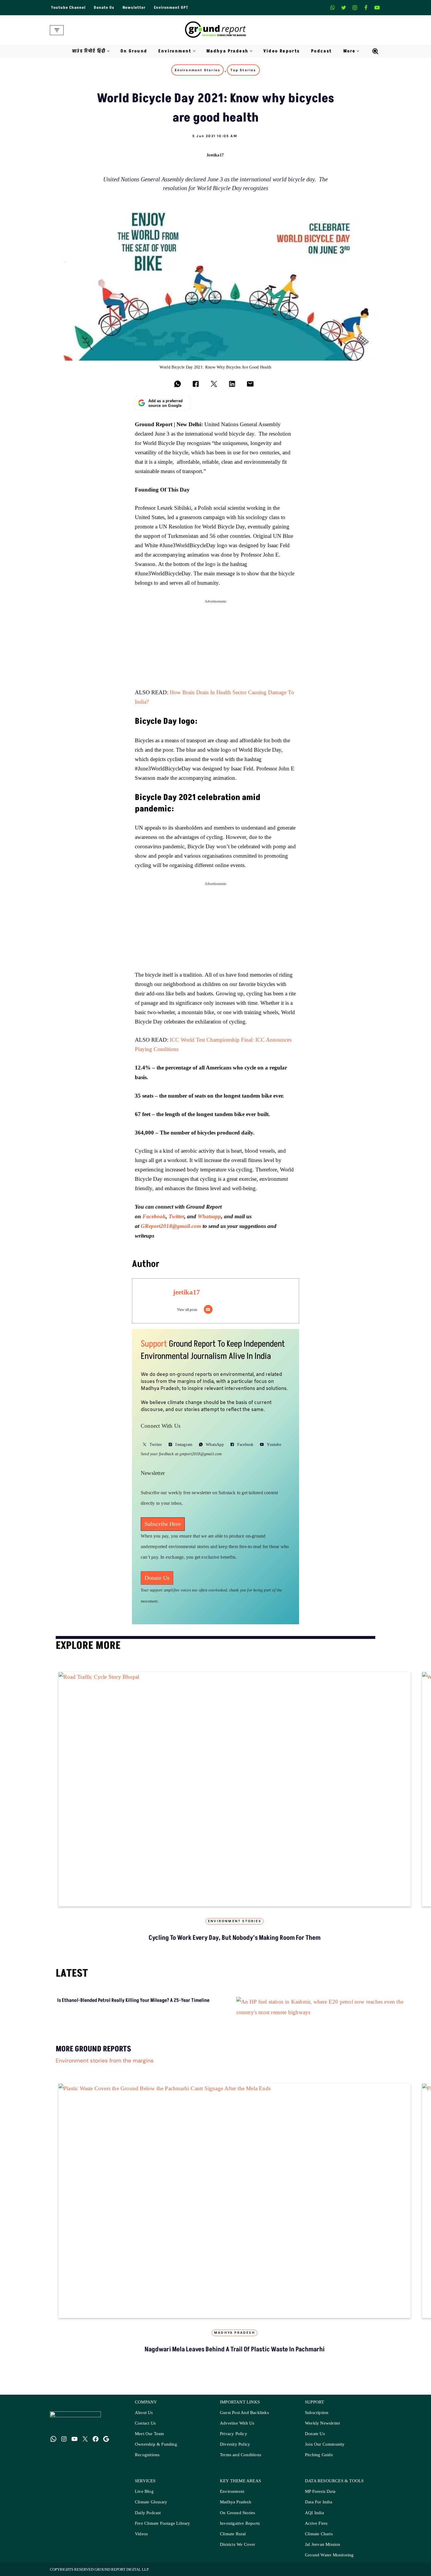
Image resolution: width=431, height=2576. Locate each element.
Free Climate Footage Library (163, 2523)
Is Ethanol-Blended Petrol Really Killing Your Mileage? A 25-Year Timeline (133, 2000)
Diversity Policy (235, 2444)
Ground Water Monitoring (329, 2555)
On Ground (134, 51)
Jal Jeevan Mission (323, 2545)
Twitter (176, 1216)
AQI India (314, 2513)
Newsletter (134, 8)
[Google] (106, 2439)
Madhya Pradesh (235, 2333)
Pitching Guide (319, 2455)
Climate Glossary (151, 2502)
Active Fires (316, 2523)
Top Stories (243, 70)
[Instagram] (355, 8)
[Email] (208, 1309)
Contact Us (145, 2423)
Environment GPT (171, 8)
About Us (144, 2413)
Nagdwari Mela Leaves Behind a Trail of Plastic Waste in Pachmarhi (235, 2349)
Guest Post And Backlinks (244, 2413)
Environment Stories (197, 70)
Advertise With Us (237, 2423)
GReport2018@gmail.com (171, 1226)
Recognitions (147, 2455)
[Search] (375, 51)
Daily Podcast (148, 2513)
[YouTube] (74, 2439)
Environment (232, 2491)
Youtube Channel (68, 8)
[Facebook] (366, 8)
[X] (344, 8)
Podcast (322, 51)
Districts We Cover (238, 2545)
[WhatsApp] (53, 2439)
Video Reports (282, 51)
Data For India (319, 2502)
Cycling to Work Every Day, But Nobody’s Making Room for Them (235, 1938)
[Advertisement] (215, 647)
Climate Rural (233, 2534)
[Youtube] (377, 8)
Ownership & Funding (156, 2444)
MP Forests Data (320, 2491)
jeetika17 (215, 155)
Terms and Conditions (241, 2455)
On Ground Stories (237, 2513)
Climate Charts (319, 2534)
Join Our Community (325, 2444)
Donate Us (104, 8)
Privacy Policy (234, 2434)
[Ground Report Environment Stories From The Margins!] (216, 30)
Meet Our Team (150, 2434)
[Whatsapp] (332, 8)
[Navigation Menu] (57, 30)
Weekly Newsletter (323, 2423)
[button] (108, 51)
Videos (141, 2534)
